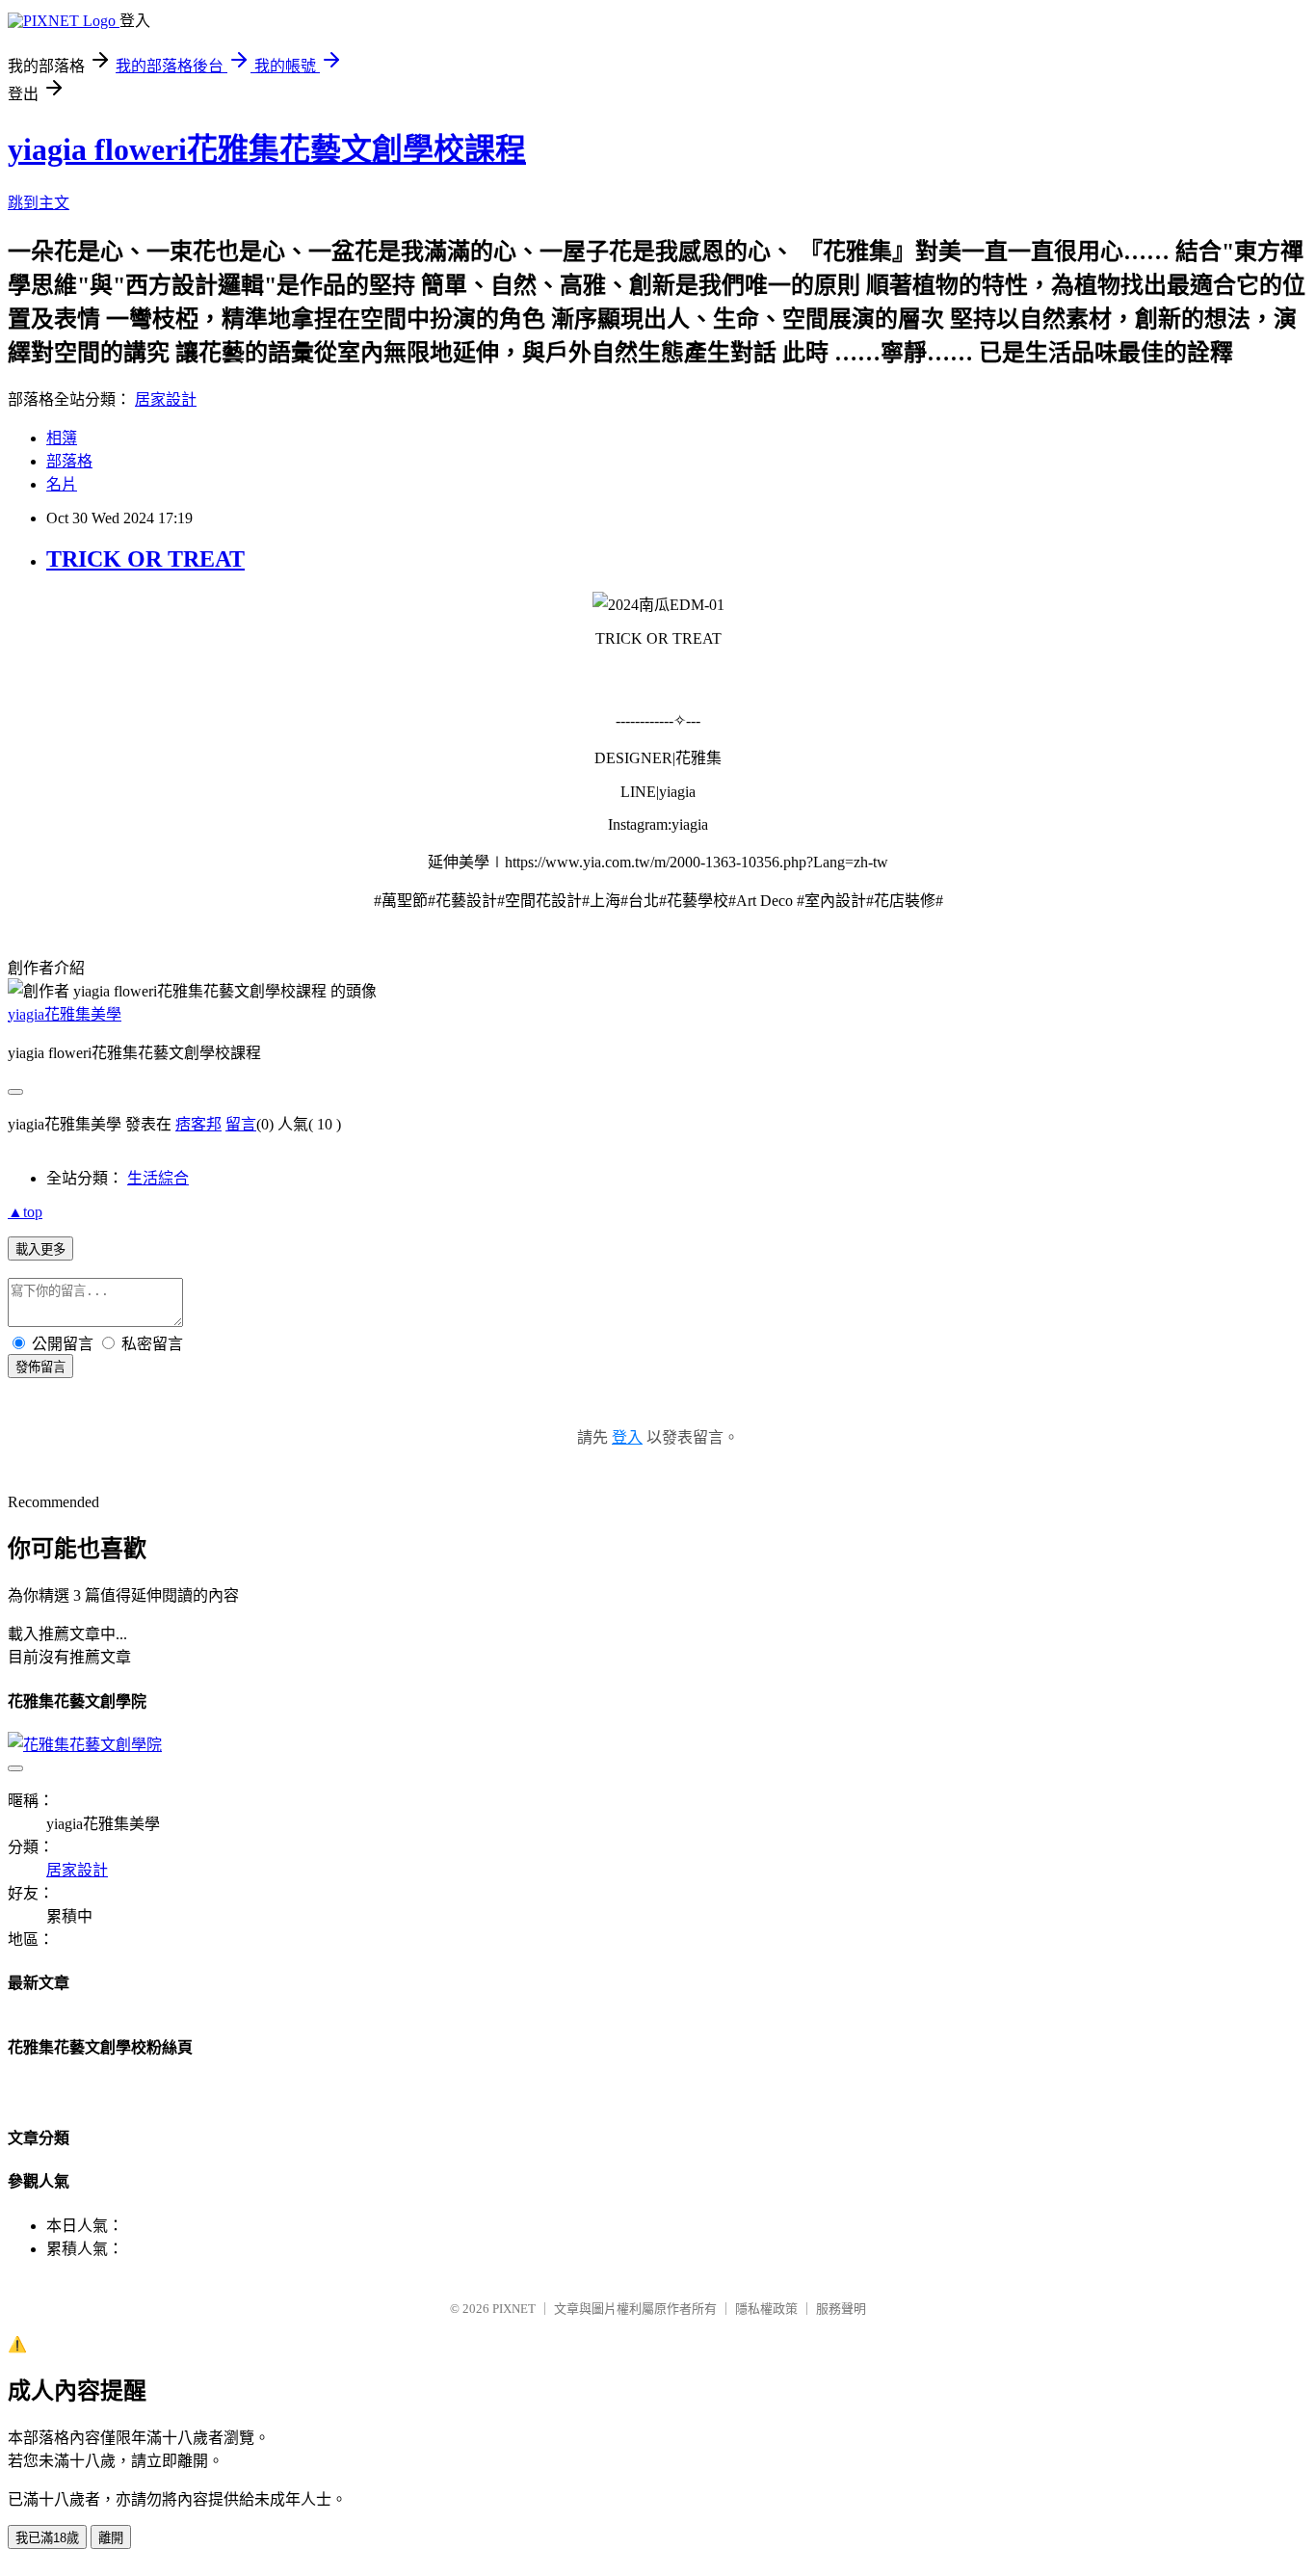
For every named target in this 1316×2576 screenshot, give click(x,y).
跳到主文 (39, 203)
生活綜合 (158, 1178)
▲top (25, 1212)
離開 (111, 2538)
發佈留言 (40, 1367)
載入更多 (40, 1249)
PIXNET (514, 2309)
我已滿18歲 (47, 2538)
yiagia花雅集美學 (65, 1014)
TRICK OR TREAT (145, 559)
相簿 (62, 438)
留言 (241, 1124)
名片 (62, 484)
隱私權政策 (766, 2309)
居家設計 (166, 399)
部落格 (69, 461)
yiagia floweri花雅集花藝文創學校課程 (267, 149)
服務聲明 (841, 2309)
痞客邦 (198, 1124)
